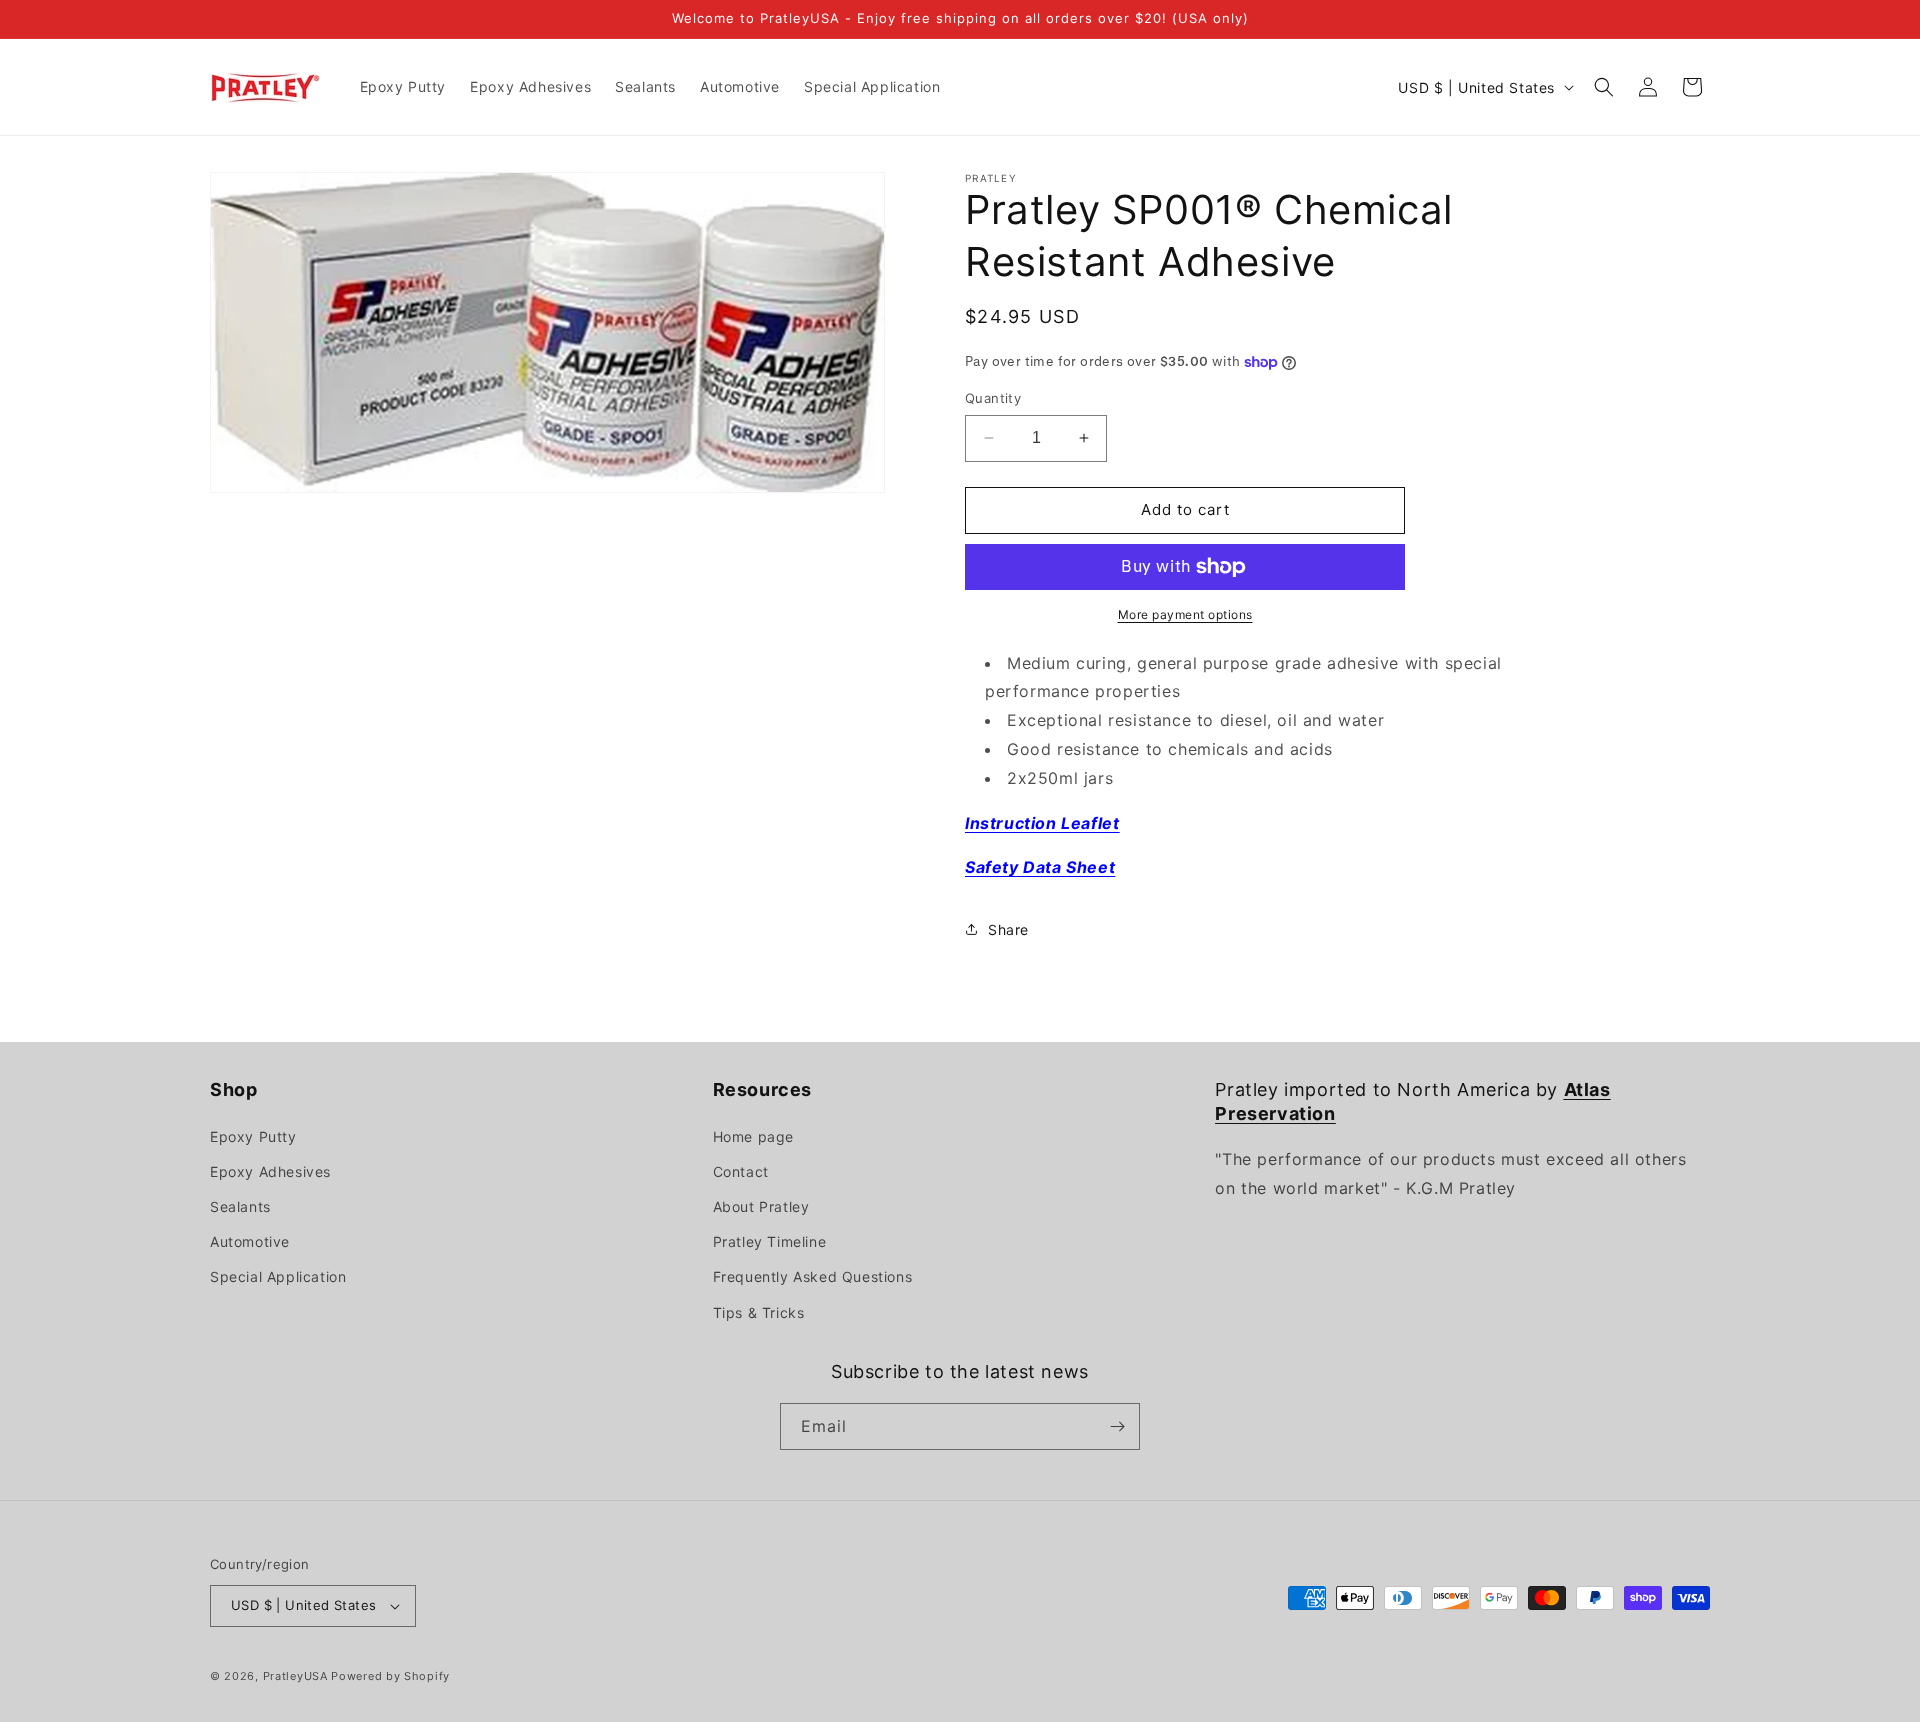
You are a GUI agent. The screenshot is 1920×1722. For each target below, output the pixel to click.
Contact (741, 1171)
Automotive (250, 1241)
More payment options (1185, 614)
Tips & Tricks (759, 1312)
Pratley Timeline (770, 1241)
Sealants (240, 1206)
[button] (1604, 87)
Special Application (278, 1276)
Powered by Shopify (390, 1676)
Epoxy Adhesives (270, 1171)
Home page (753, 1136)
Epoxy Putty (253, 1136)
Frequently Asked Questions (813, 1276)
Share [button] (1008, 929)
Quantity (993, 398)
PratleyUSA (295, 1676)
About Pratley (761, 1206)
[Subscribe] (1117, 1426)
